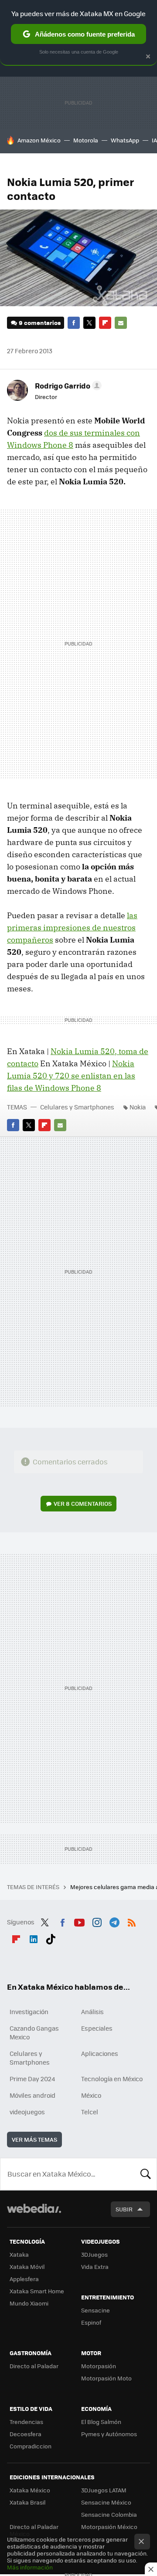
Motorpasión (99, 2366)
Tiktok (51, 1937)
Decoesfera (26, 2434)
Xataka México (30, 2490)
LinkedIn (34, 1937)
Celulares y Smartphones (77, 1107)
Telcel (90, 2112)
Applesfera (24, 2279)
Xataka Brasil (27, 2502)
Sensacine (96, 2310)
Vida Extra (95, 2267)
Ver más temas (34, 2139)
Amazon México (39, 140)
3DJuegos (94, 2254)
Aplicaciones (100, 2053)
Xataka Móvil (27, 2267)
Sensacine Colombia (109, 2514)
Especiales (97, 2028)
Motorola (86, 140)
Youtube (79, 1921)
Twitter (89, 323)
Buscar (146, 2174)
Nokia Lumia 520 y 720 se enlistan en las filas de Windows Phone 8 (71, 1076)
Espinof (91, 2322)
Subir (124, 2209)
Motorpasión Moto (106, 2378)
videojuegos (27, 2112)
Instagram (97, 1921)
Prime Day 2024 (32, 2079)
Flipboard (105, 323)
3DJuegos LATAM (104, 2490)
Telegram (114, 1921)
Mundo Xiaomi (29, 2303)
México (91, 2095)
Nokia (138, 1107)
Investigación (29, 2011)
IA (154, 140)
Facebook (74, 323)
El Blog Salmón (101, 2422)
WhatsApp (125, 140)
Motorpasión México (109, 2527)
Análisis (92, 2011)
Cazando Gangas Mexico (34, 2032)
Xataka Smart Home (37, 2291)
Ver (83, 1503)
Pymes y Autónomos (109, 2434)
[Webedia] (34, 2214)
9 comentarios (40, 323)
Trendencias (26, 2422)
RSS (132, 1921)
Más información (30, 2567)
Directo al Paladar (34, 2366)
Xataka (19, 2254)
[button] (67, 385)
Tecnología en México (112, 2079)
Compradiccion (31, 2446)
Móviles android (32, 2095)
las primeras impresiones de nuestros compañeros (72, 928)
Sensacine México (106, 2502)
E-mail (121, 323)
